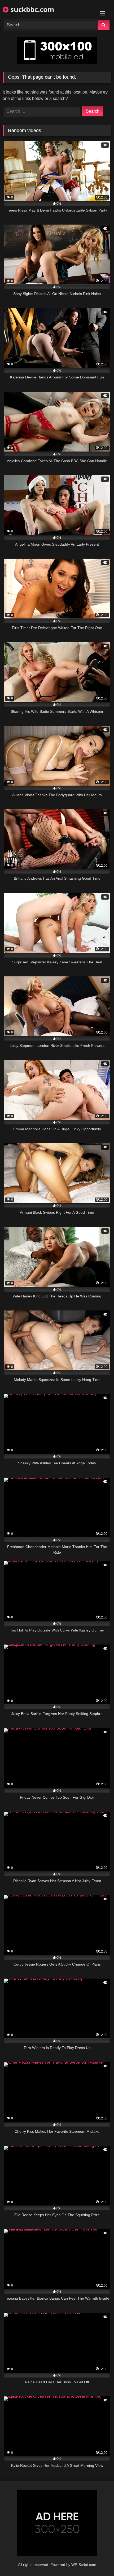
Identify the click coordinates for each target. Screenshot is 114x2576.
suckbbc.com (31, 9)
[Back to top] (98, 2560)
